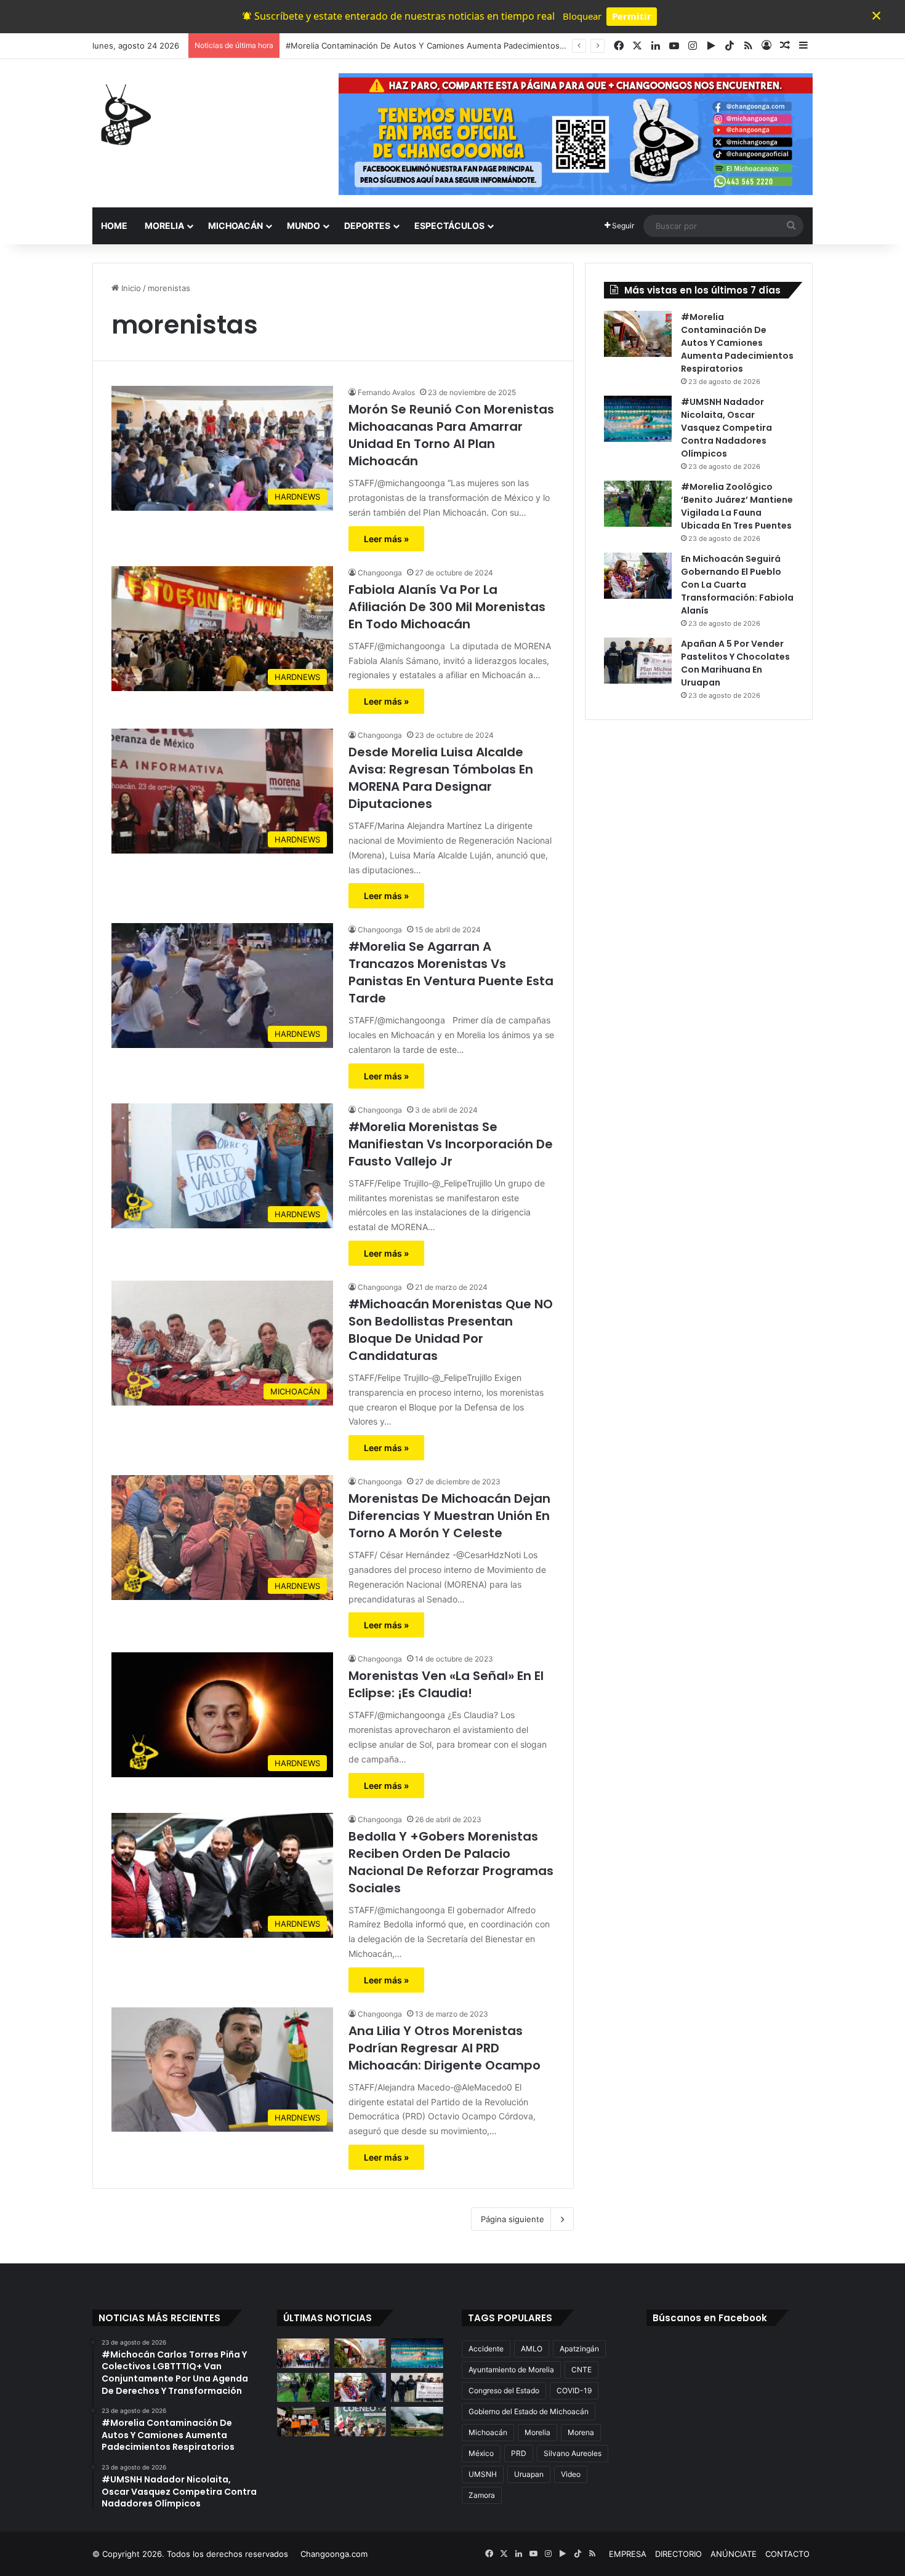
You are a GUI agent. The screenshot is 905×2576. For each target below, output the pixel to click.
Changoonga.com (334, 2554)
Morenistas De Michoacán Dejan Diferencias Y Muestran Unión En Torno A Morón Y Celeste (449, 1516)
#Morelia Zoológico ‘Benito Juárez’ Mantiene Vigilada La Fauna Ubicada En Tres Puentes (737, 506)
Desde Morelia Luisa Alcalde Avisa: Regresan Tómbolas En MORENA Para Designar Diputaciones (441, 778)
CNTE (581, 2370)
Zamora (482, 2495)
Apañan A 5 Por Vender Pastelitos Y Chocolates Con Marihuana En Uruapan (735, 663)
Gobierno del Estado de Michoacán (529, 2411)
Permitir (632, 16)
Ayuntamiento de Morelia (511, 2370)
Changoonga (380, 573)
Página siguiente (513, 2219)
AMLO (532, 2349)
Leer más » (386, 539)
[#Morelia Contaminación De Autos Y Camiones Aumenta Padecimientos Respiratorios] (638, 334)
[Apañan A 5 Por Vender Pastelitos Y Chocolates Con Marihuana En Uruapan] (638, 661)
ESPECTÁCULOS (449, 226)
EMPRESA (628, 2554)
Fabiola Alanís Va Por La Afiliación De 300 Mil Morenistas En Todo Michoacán (447, 607)
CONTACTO (787, 2554)
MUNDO (304, 226)
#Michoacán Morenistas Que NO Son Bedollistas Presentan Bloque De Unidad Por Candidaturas (451, 1330)
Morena (581, 2432)
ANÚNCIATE (734, 2554)
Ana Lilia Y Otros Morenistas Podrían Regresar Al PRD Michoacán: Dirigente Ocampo (444, 2048)
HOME (114, 226)
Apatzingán (579, 2349)
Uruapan (529, 2474)
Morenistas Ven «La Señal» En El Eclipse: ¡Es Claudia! (446, 1684)
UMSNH (483, 2474)
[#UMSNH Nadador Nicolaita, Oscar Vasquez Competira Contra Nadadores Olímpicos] (638, 419)
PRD (519, 2453)
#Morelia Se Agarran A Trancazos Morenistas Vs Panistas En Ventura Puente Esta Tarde (451, 972)
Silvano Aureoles (573, 2453)
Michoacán (488, 2432)
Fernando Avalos (386, 392)
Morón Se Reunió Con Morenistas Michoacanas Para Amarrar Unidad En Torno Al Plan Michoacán (451, 435)
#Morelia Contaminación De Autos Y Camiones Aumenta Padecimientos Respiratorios (737, 343)
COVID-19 (574, 2390)
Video (571, 2474)
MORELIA (164, 226)
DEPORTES (367, 226)
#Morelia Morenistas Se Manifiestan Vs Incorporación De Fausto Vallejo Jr (451, 1144)
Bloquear (582, 16)
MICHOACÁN (235, 226)
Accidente (486, 2349)
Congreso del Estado (504, 2390)
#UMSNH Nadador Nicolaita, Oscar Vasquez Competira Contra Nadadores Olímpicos (726, 428)
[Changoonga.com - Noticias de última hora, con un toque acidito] (123, 114)
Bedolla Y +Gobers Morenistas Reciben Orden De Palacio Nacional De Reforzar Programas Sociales (451, 1862)
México (481, 2453)
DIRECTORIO (678, 2554)
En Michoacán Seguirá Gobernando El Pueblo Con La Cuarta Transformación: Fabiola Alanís (737, 585)
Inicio (130, 288)
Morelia (537, 2432)
